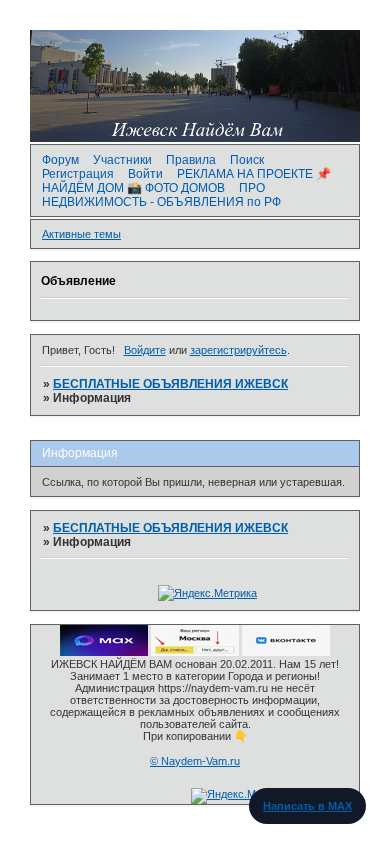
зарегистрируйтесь (238, 350)
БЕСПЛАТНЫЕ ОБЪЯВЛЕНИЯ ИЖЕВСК (170, 384)
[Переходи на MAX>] (104, 652)
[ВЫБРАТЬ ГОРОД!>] (195, 652)
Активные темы (81, 234)
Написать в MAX (307, 806)
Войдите (145, 350)
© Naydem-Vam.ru (195, 761)
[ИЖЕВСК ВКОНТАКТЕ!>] (286, 652)
